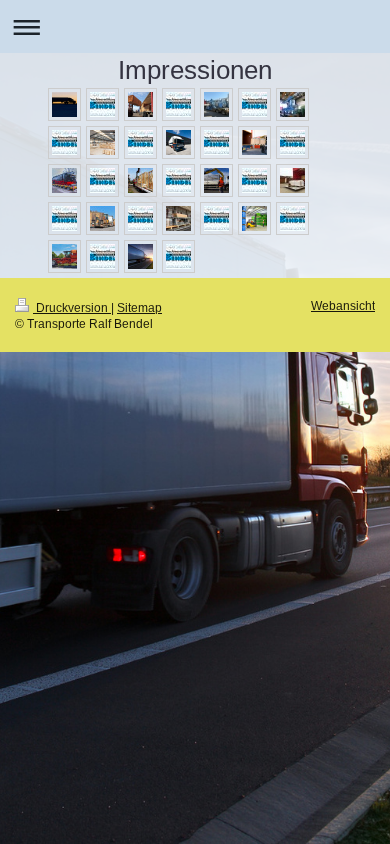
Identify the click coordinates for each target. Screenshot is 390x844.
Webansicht (343, 305)
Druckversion (72, 307)
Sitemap (139, 307)
